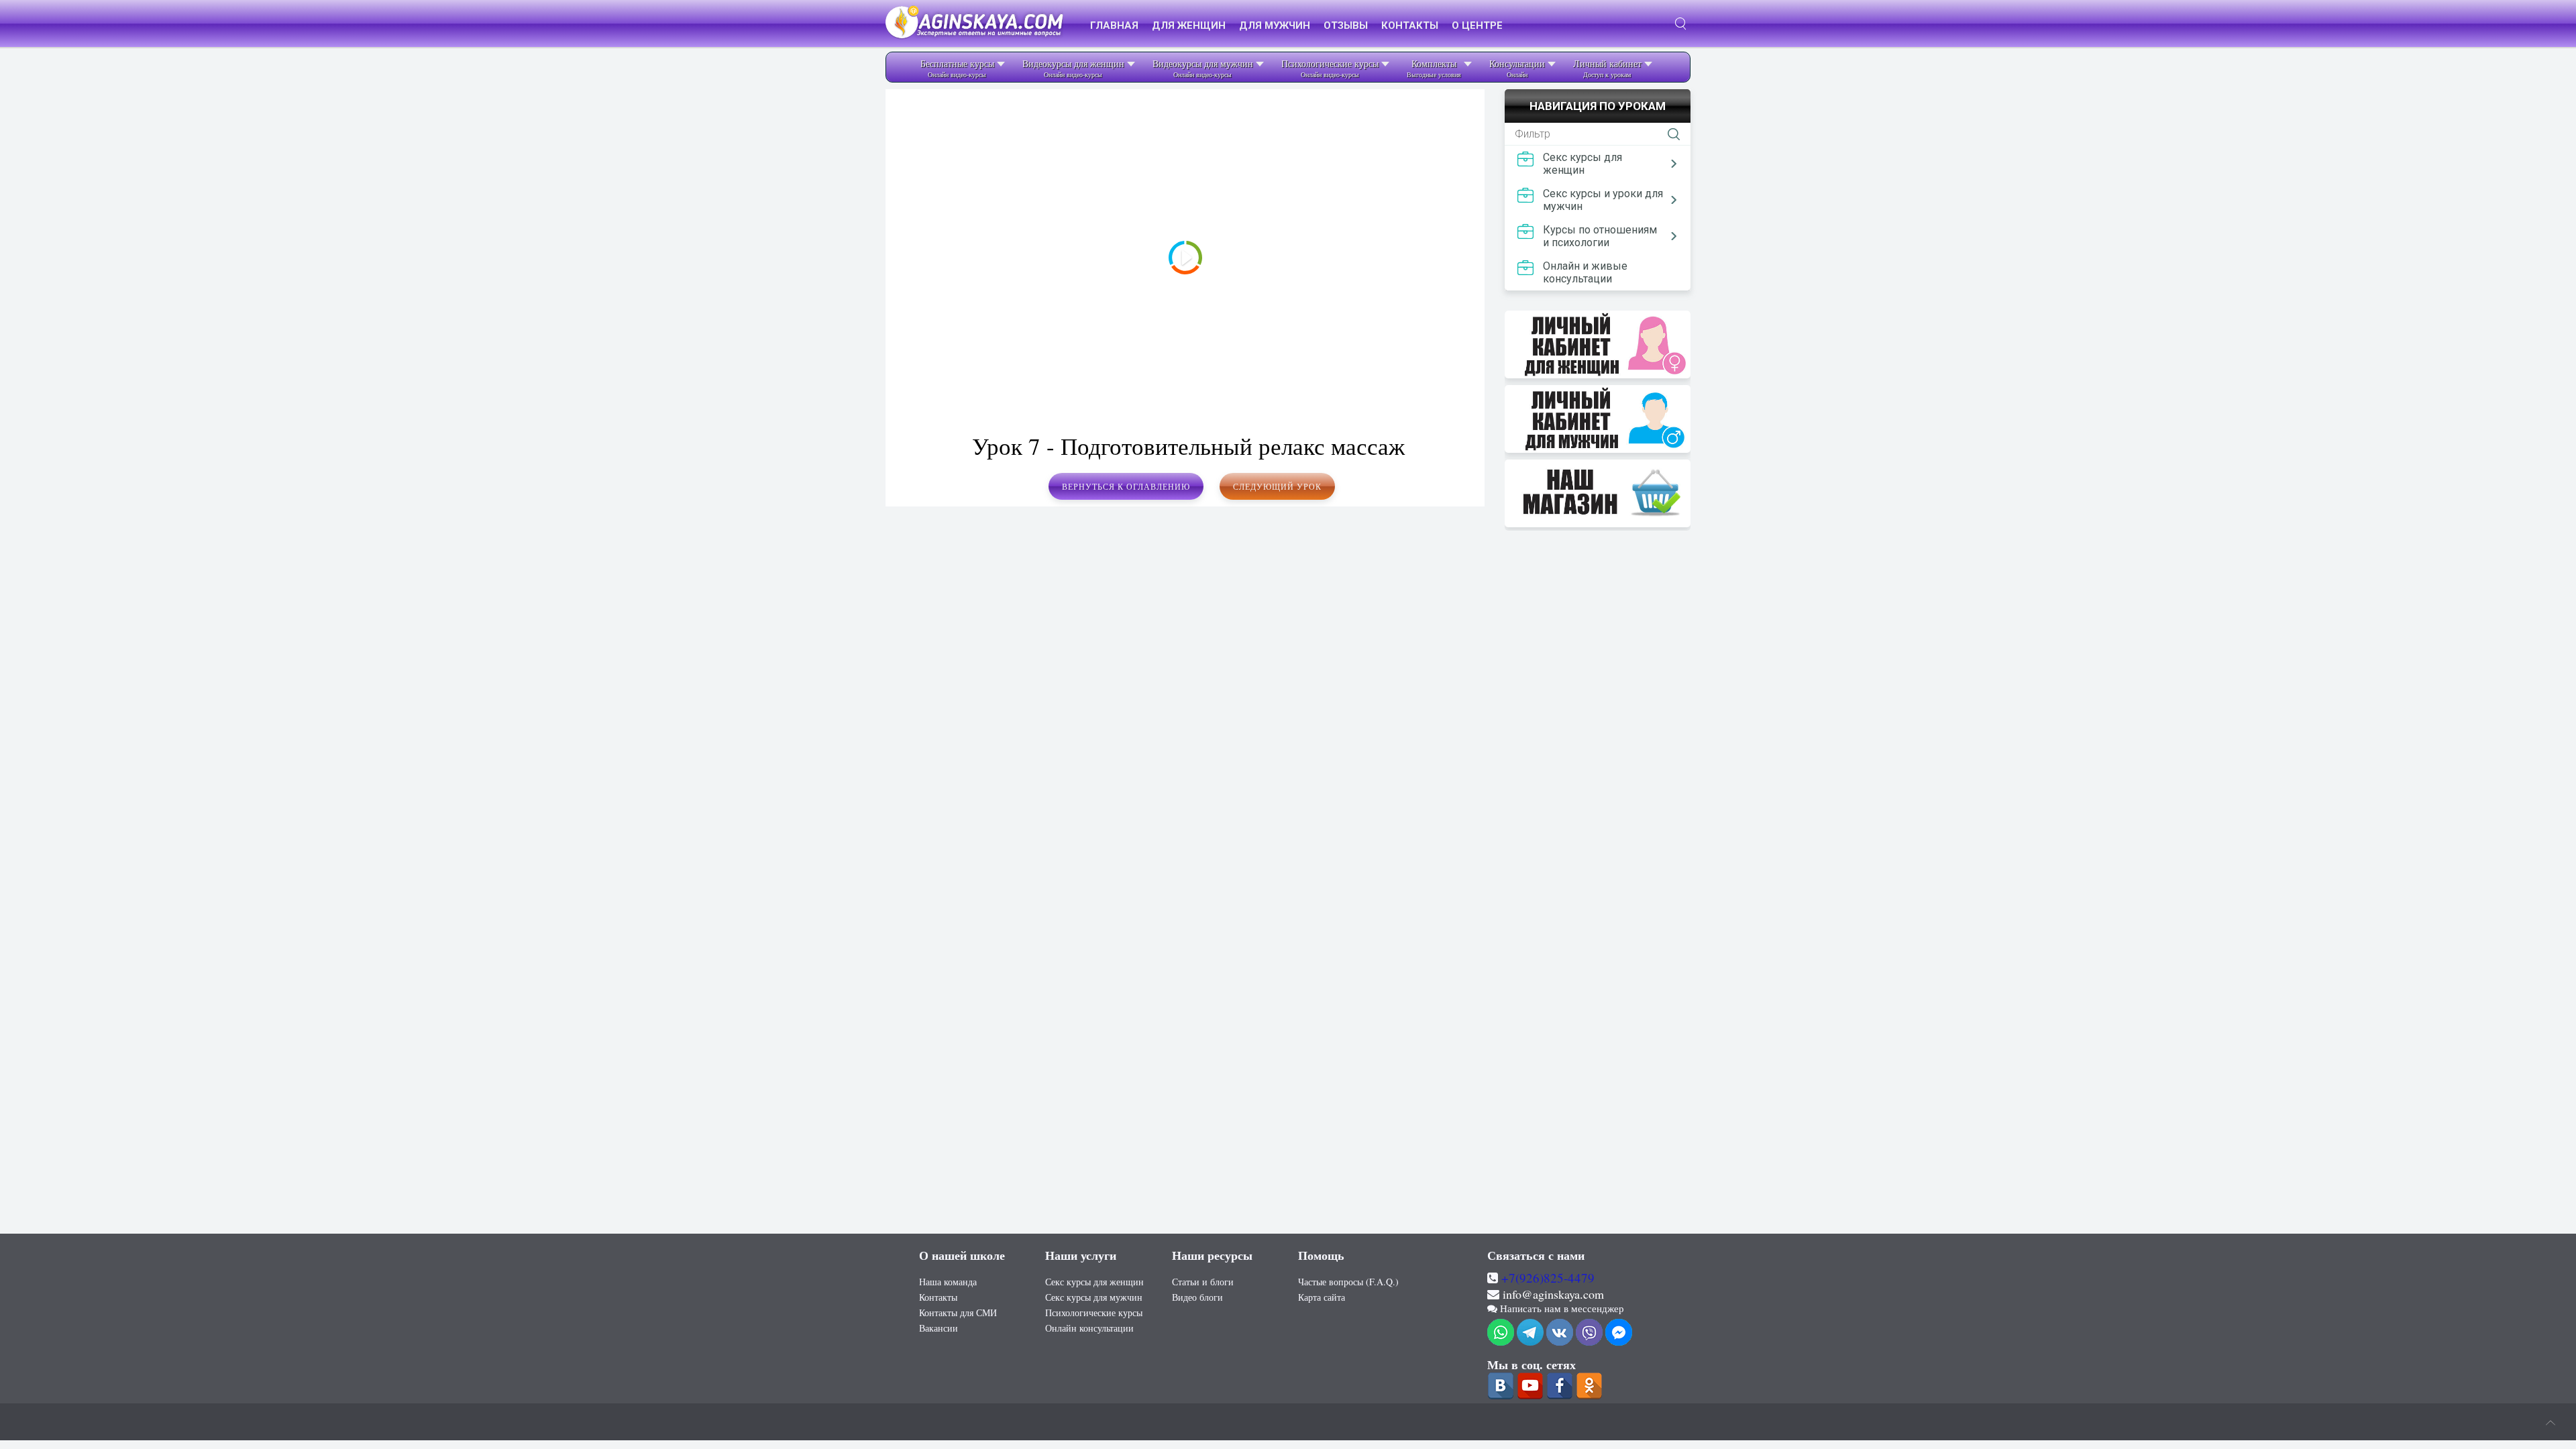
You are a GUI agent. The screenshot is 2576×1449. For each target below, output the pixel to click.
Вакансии (938, 1328)
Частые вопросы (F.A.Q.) (1348, 1282)
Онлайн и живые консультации (1585, 272)
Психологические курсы (1094, 1312)
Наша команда (948, 1282)
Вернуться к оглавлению (1126, 486)
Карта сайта (1322, 1297)
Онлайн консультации (1089, 1328)
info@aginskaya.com (1553, 1294)
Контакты (938, 1297)
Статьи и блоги (1203, 1282)
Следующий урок (1277, 486)
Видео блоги (1197, 1297)
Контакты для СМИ (958, 1312)
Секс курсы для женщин (1582, 164)
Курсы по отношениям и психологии (1600, 236)
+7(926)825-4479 (1548, 1278)
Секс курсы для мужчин (1094, 1297)
